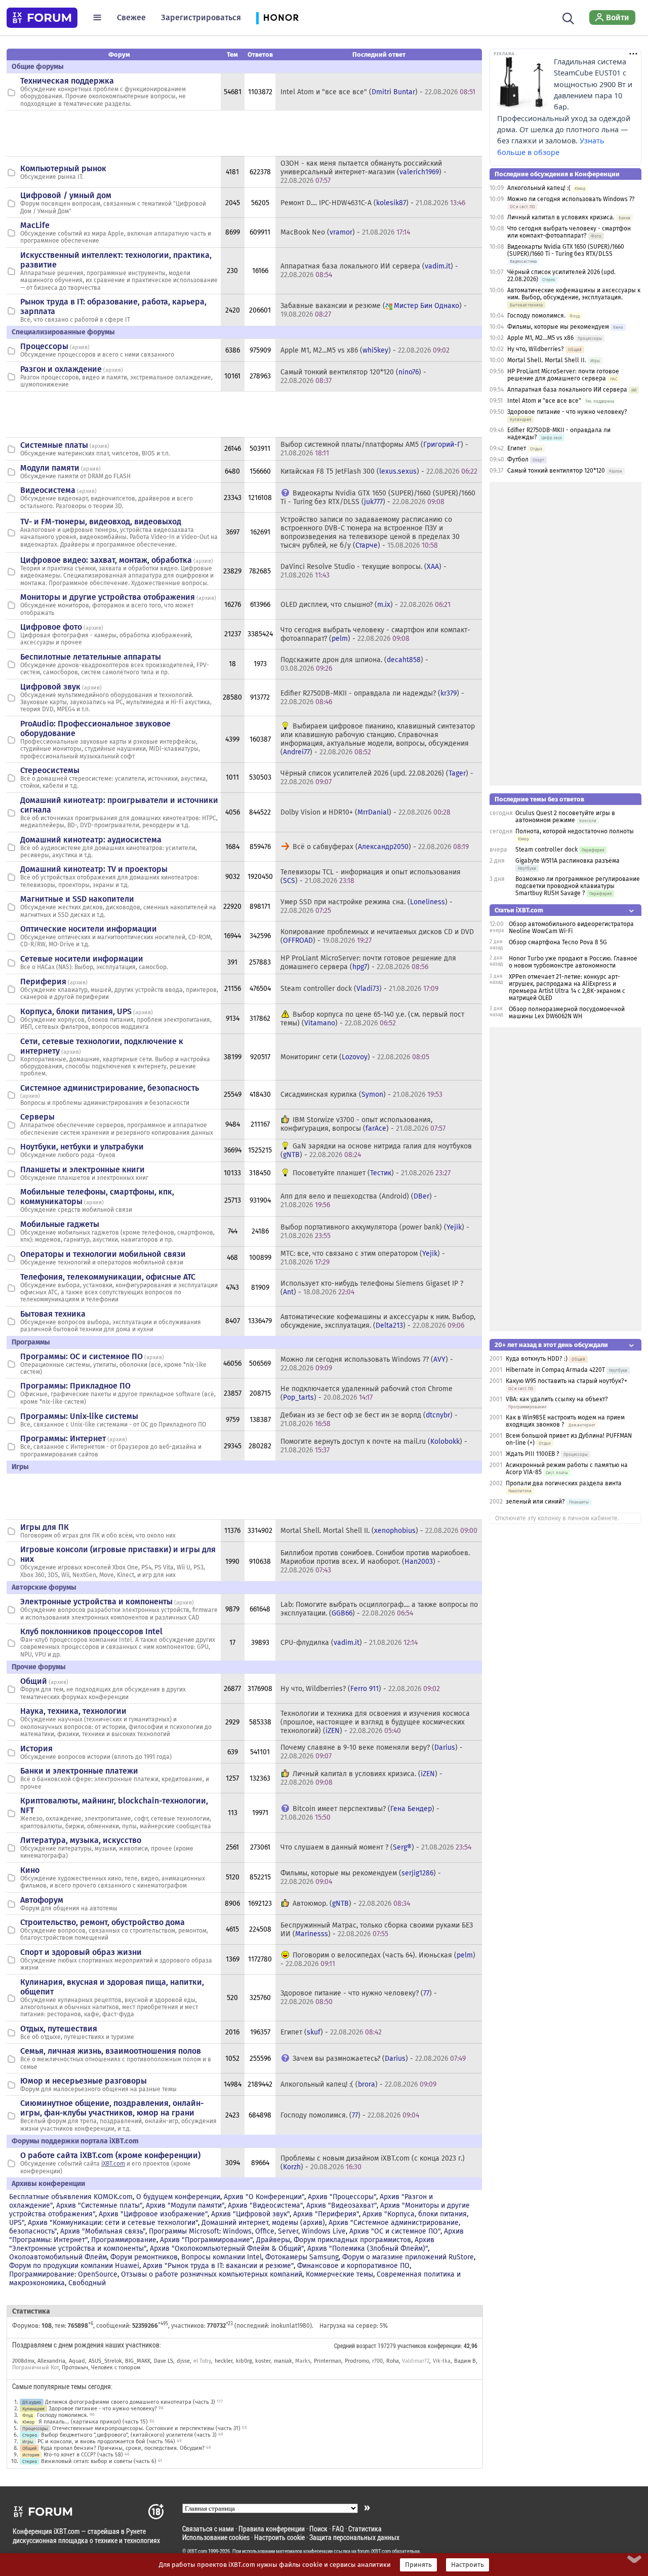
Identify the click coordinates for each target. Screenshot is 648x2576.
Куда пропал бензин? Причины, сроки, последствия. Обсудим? (123, 2448)
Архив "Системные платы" (99, 2205)
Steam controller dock (546, 850)
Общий (34, 1681)
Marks (303, 2361)
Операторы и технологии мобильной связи (103, 1254)
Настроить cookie (279, 2537)
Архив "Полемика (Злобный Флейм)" (368, 2248)
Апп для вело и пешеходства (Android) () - (359, 1201)
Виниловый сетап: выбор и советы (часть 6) (99, 2461)
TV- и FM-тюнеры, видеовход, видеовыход (101, 522)
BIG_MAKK (138, 2361)
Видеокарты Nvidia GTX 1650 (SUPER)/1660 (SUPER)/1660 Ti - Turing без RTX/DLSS (566, 250)
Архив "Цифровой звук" (250, 2214)
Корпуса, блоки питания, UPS (76, 1011)
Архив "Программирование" (206, 2240)
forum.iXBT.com (374, 2551)
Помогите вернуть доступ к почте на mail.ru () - (374, 1446)
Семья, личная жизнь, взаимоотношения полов (111, 2051)
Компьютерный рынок (63, 168)
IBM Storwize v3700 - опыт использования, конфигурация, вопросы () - (363, 1124)
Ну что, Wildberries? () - (360, 1689)
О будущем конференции (178, 2197)
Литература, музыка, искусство (81, 1840)
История (36, 1748)
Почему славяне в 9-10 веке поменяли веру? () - (372, 1752)
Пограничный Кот (35, 2368)
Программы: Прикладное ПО (75, 1386)
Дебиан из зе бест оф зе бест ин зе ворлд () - (369, 1419)
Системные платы (54, 445)
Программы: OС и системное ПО (82, 1356)
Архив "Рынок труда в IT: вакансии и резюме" (218, 2266)
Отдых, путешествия (59, 2029)
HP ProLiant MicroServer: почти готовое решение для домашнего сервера (563, 375)
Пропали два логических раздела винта (564, 1483)
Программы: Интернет (63, 1438)
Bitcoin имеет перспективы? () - (360, 1813)
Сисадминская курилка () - (361, 1094)
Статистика (365, 2529)
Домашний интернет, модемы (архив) (263, 2223)
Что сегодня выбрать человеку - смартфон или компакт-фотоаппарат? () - (375, 634)
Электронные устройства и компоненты (96, 1602)
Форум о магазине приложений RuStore (408, 2257)
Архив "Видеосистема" (265, 2205)
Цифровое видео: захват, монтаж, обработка (106, 560)
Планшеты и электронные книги (83, 1169)
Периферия (43, 982)
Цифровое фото (51, 627)
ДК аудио (32, 2402)
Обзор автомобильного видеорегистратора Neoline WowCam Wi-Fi (571, 928)
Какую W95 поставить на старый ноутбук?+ (566, 1381)
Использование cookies (216, 2537)
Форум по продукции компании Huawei (74, 2266)
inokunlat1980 (290, 2326)
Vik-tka (442, 2361)
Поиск (318, 2529)
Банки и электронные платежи (79, 1771)
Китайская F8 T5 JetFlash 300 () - (379, 471)
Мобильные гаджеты (60, 1224)
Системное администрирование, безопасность (110, 1088)
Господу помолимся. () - (350, 2115)
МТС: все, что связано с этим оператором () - (363, 1258)
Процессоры (44, 346)
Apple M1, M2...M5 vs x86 (540, 338)
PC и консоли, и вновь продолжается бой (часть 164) (106, 2442)
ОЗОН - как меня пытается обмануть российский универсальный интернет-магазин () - (363, 172)
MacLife (35, 225)
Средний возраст (355, 2346)
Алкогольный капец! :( (539, 188)
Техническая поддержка (67, 81)
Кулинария (33, 2409)
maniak (283, 2361)
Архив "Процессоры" (342, 2197)
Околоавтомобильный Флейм (58, 2257)
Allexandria (51, 2361)
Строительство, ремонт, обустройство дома (103, 1922)
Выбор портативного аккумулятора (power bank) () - (375, 1232)
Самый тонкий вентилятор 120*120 (556, 471)
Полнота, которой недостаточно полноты (575, 831)
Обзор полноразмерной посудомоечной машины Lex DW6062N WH (567, 1013)
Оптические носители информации (89, 929)
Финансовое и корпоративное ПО (353, 2266)
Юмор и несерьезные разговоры (84, 2081)
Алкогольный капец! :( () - (358, 2084)
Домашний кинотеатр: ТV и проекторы (94, 869)
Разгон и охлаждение (61, 369)
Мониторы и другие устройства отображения (108, 597)
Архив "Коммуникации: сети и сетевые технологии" (113, 2223)
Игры (28, 2442)
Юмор (28, 2422)
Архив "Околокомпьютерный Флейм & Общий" (227, 2248)
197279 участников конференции (419, 2346)
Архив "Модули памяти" (185, 2205)
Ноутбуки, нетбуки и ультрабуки (82, 1147)
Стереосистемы (50, 770)
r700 (377, 2361)
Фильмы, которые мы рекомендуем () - (361, 1877)
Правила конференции (272, 2529)
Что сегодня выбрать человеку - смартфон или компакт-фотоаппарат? (569, 232)
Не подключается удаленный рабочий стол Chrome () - (367, 1393)
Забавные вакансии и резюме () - (374, 310)
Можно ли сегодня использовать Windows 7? (571, 199)
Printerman (328, 2361)
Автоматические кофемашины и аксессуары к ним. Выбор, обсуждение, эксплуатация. (574, 294)
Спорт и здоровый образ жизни (81, 1952)
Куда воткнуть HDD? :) (537, 1359)
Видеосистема (48, 490)
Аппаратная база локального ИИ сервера (567, 390)
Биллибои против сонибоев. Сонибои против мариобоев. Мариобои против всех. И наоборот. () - (375, 1562)
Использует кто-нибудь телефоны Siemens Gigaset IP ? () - (372, 1288)
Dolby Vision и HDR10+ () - (366, 812)
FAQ (338, 2529)
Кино (30, 1870)
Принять (418, 2565)
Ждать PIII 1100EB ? (533, 1454)
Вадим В (465, 2361)
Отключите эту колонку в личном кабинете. (557, 1518)
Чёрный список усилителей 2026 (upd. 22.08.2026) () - (377, 778)
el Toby (202, 2361)
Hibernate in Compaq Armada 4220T (555, 1370)
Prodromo (357, 2361)
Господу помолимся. (63, 2415)
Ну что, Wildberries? (536, 349)
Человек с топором (116, 2368)
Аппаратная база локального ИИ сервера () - (369, 271)
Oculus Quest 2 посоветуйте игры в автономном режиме (565, 817)
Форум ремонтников (144, 2257)
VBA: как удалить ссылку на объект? (557, 1399)
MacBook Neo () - (345, 232)
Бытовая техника (53, 1314)
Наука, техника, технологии (73, 1711)
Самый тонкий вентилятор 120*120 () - (353, 376)
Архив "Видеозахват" (341, 2205)
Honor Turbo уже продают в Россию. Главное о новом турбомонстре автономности (573, 962)
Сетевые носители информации (82, 959)
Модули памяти (50, 468)
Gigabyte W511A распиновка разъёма (568, 861)
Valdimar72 (416, 2361)
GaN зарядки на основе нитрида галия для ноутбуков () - (376, 1150)
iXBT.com (113, 2164)
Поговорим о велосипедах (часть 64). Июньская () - (378, 1959)
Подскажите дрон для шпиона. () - (354, 664)
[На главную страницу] (42, 18)
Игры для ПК (45, 1527)
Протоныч (75, 2368)
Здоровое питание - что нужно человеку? (103, 2409)
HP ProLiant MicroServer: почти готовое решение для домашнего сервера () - (368, 963)
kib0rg (244, 2361)
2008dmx (23, 2361)
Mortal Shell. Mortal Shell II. (547, 360)
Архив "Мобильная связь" (103, 2231)
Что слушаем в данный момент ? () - (376, 1847)
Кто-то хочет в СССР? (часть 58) (83, 2455)
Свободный (87, 2283)
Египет (517, 448)
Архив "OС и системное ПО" (395, 2231)
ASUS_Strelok (105, 2361)
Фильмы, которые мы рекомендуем (558, 327)
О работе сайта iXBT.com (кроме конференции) (110, 2155)
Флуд (28, 2415)
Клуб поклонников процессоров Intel (91, 1631)
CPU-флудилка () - (349, 1643)
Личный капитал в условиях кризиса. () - (361, 1778)
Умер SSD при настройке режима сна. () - (367, 906)
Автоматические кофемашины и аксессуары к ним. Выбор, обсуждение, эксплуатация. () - (378, 1321)
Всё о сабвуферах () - (381, 847)
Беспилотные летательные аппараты (91, 657)
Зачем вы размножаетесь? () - (379, 2059)
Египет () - (331, 2032)
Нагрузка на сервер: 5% (354, 2326)
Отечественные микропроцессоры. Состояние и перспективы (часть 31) (146, 2428)
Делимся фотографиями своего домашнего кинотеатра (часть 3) (130, 2402)
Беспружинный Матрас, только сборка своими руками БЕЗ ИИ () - (377, 1930)
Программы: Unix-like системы (79, 1416)
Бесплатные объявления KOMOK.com (71, 2197)
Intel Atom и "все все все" (544, 401)
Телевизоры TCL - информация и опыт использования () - (371, 876)
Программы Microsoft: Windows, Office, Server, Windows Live (247, 2231)
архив (80, 347)
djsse (183, 2361)
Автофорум (42, 1900)
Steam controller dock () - (359, 989)
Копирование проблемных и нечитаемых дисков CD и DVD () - (377, 936)
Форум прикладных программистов (352, 2240)
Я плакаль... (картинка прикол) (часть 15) (93, 2422)
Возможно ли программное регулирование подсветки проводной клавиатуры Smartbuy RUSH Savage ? (578, 886)
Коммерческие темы (339, 2274)
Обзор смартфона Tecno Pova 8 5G (558, 942)
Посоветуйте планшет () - (372, 1173)
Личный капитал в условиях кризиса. (561, 217)
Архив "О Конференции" (264, 2197)
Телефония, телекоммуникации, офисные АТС (108, 1277)
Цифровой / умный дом (66, 195)
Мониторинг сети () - (355, 1057)
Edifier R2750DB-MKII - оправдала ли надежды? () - (372, 698)
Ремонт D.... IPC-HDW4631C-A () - (373, 203)
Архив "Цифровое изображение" (153, 2214)
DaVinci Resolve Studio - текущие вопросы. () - (363, 571)
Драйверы (273, 2240)
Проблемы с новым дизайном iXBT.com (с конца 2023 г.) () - (373, 2163)
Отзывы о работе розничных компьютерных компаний (212, 2274)
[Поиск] (568, 17)
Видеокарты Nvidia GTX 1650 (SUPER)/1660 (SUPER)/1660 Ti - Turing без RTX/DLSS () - (378, 497)
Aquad (77, 2361)
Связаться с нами (208, 2529)
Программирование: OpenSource (63, 2274)
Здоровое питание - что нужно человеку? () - (359, 1997)
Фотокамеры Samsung (302, 2257)
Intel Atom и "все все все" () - (378, 92)
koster (263, 2361)
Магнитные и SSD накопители (77, 899)
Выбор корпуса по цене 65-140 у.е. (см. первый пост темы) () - (372, 1019)
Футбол (518, 459)
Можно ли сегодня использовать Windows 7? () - (367, 1364)
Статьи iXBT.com (519, 910)
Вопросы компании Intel (221, 2257)
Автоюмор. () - (351, 1904)
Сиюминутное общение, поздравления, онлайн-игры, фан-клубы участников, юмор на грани (112, 2108)
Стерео (30, 2435)
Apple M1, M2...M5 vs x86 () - (365, 350)
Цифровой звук (50, 687)
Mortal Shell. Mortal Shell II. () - (379, 1531)
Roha (393, 2361)
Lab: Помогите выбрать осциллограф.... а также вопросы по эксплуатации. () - (379, 1609)
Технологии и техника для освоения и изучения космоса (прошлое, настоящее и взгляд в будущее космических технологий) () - (375, 1722)
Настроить (468, 2565)
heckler (224, 2361)
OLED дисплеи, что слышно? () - (366, 605)
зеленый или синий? (535, 1502)
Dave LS (164, 2361)
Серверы (37, 1117)
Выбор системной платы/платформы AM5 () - (374, 449)
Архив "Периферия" (326, 2214)
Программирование (124, 2240)
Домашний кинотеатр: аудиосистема (91, 840)
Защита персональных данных (354, 2537)
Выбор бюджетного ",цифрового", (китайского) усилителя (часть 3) (129, 2435)
